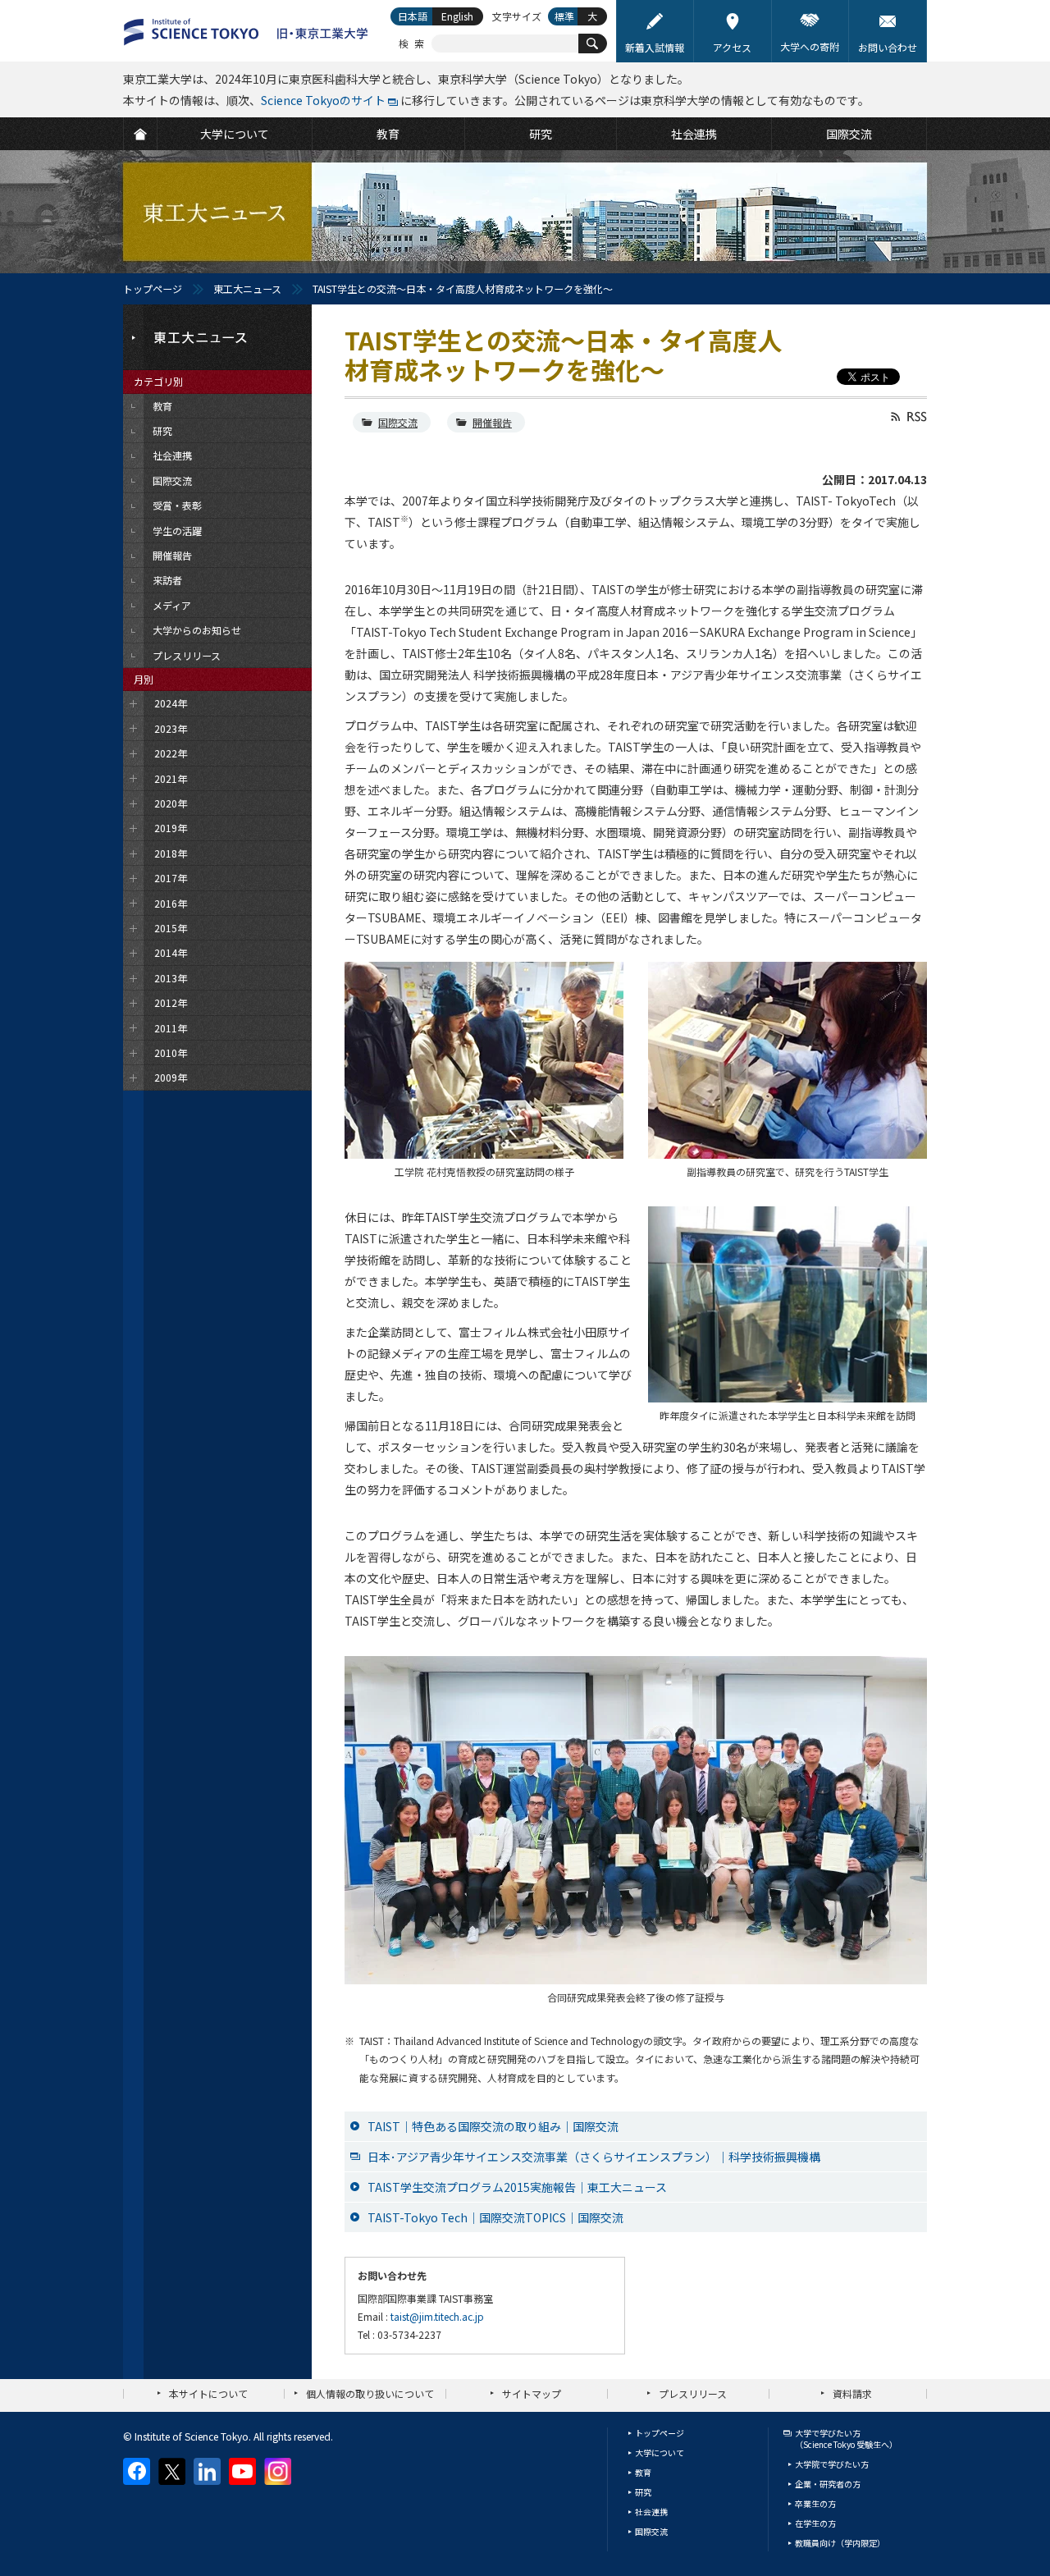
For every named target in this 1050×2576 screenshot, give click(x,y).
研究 (643, 2492)
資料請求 (852, 2393)
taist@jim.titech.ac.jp (437, 2316)
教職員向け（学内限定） (840, 2543)
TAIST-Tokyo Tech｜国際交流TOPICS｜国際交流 (495, 2217)
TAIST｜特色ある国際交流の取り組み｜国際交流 (493, 2126)
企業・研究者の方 (828, 2484)
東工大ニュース (247, 288)
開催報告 (492, 422)
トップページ (153, 288)
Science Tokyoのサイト (323, 100)
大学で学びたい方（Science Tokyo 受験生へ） (846, 2439)
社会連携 (651, 2512)
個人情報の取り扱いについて (370, 2393)
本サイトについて (208, 2393)
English (457, 16)
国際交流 (398, 422)
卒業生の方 (815, 2503)
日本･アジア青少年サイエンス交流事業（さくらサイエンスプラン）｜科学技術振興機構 (594, 2157)
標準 (564, 16)
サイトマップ (532, 2393)
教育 (643, 2472)
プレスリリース (693, 2393)
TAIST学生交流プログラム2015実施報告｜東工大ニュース (517, 2187)
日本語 (413, 16)
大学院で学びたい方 (832, 2464)
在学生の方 (815, 2523)
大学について (660, 2452)
